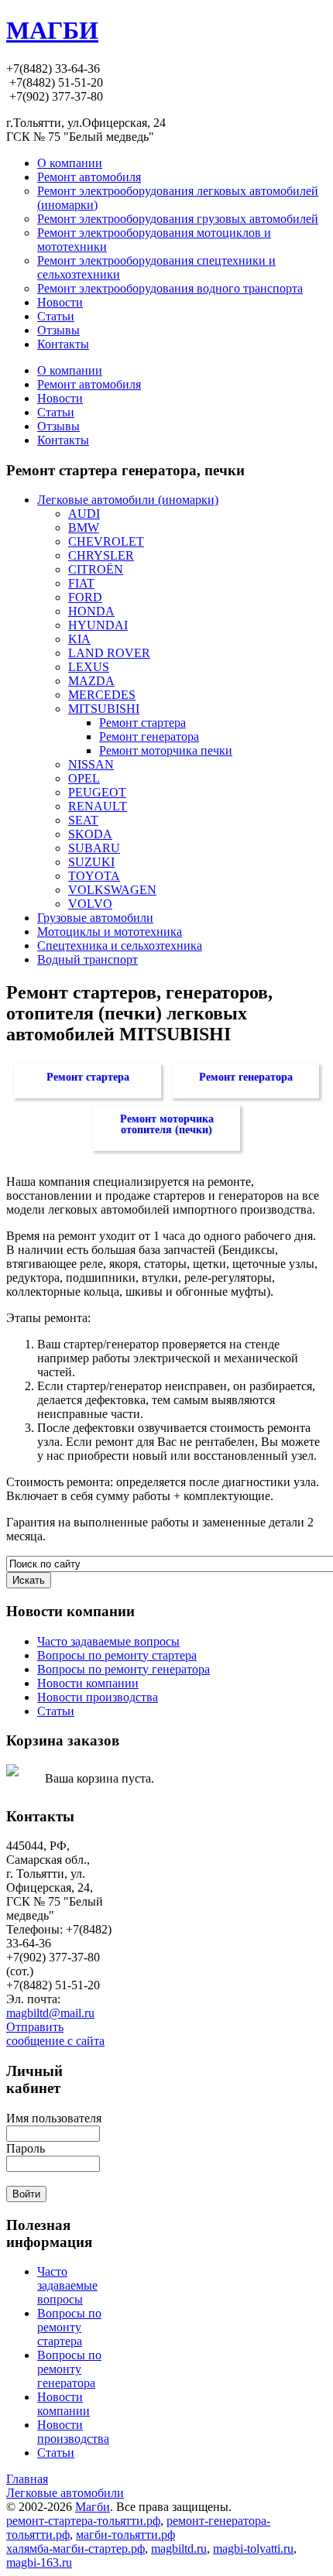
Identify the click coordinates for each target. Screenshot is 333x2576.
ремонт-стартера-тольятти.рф (83, 2521)
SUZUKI (91, 862)
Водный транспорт (88, 959)
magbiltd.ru (179, 2549)
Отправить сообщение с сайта (55, 2034)
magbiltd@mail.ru (50, 2013)
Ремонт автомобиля (89, 384)
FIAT (81, 583)
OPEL (84, 778)
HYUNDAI (98, 625)
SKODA (90, 834)
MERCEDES (102, 695)
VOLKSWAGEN (112, 890)
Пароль (26, 2148)
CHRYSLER (101, 555)
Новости (60, 398)
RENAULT (98, 806)
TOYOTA (94, 876)
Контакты (63, 440)
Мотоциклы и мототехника (110, 932)
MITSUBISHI (104, 709)
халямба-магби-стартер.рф (76, 2549)
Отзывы (58, 426)
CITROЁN (96, 569)
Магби (93, 2507)
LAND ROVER (109, 653)
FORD (85, 597)
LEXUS (89, 667)
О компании (70, 370)
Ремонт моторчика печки (166, 750)
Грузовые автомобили (95, 918)
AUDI (84, 514)
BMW (84, 528)
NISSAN (91, 764)
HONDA (91, 611)
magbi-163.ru (39, 2562)
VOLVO (90, 904)
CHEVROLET (106, 541)
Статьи (56, 412)
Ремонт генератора (149, 736)
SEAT (83, 820)
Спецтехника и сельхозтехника (120, 945)
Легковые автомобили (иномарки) (128, 500)
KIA (79, 639)
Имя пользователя (54, 2118)
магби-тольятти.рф (125, 2535)
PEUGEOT (97, 792)
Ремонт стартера (142, 723)
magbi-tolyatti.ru (253, 2549)
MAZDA (91, 681)
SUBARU (94, 848)
